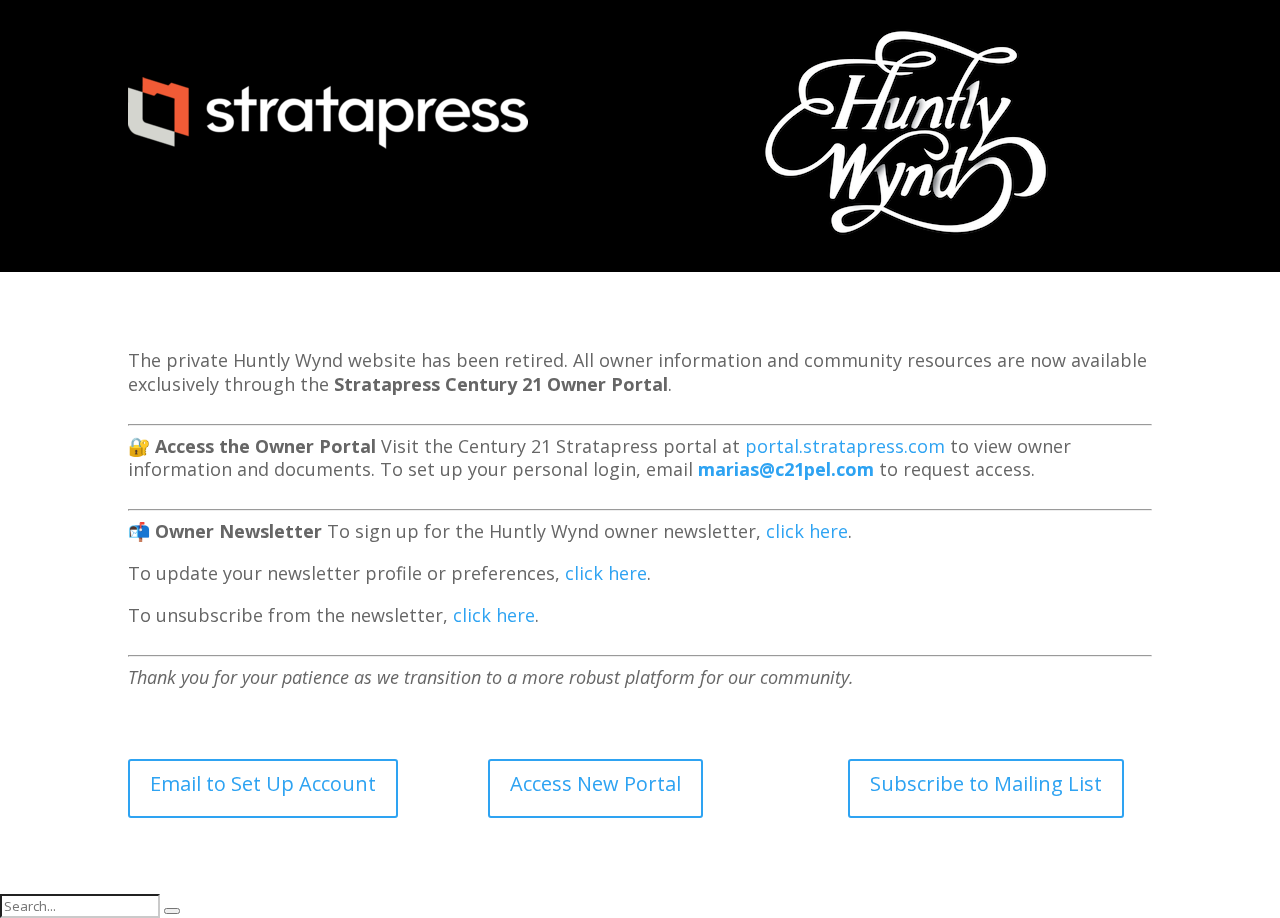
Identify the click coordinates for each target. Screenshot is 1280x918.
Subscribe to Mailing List (986, 783)
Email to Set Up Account (263, 783)
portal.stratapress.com (845, 446)
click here (807, 531)
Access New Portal (595, 783)
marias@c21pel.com (786, 469)
